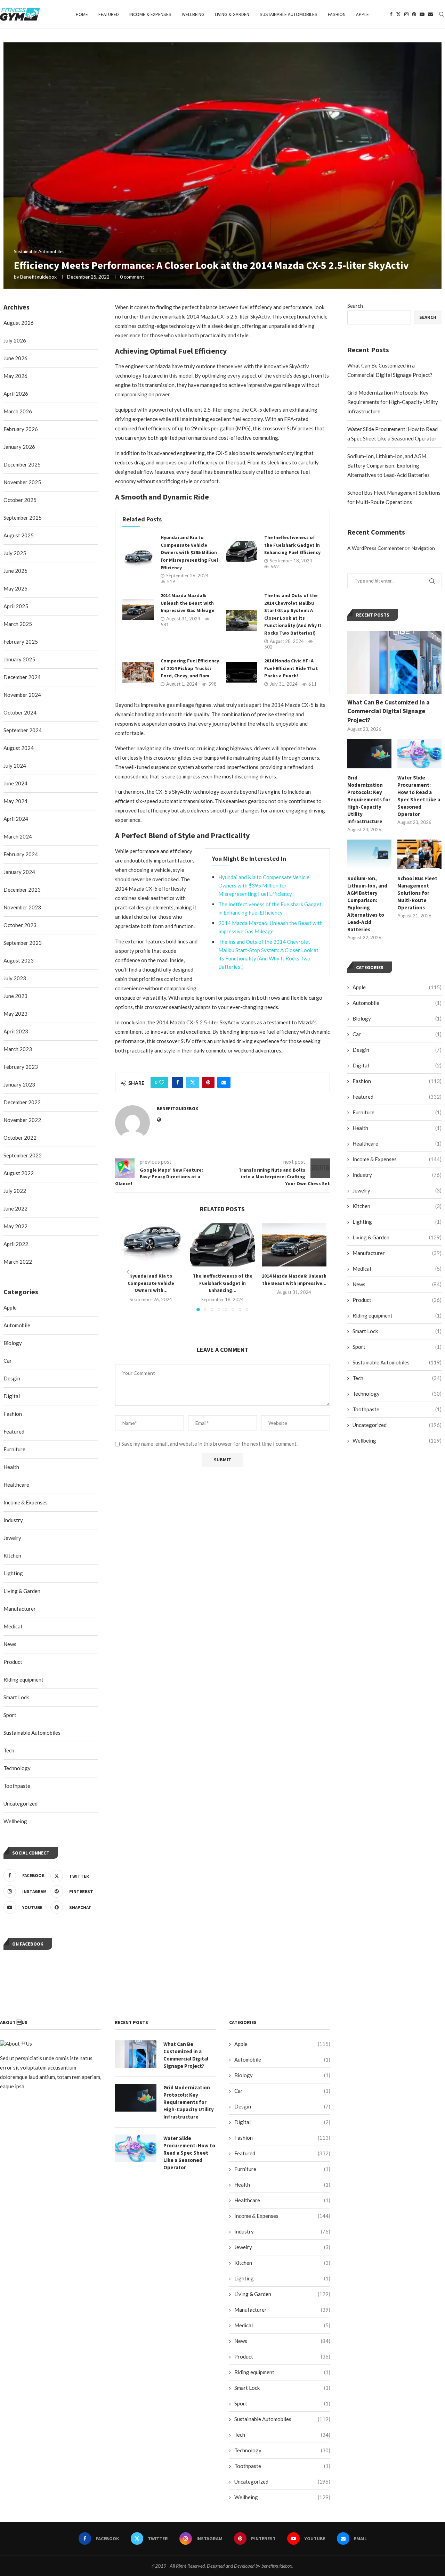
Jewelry (397, 1190)
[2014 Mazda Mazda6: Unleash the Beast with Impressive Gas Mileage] (138, 610)
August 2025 (19, 535)
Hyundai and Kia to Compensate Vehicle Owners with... (151, 1283)
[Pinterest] (414, 14)
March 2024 (18, 836)
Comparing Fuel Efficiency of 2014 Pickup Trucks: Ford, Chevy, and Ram (190, 668)
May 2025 (15, 588)
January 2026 (19, 447)
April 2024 (16, 819)
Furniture (397, 1112)
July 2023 (15, 978)
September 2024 (23, 730)
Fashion (337, 14)
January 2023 (19, 1084)
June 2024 (15, 783)
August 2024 (19, 748)
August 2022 (19, 1173)
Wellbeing (193, 14)
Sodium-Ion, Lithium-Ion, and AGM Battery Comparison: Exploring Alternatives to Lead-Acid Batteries (389, 465)
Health (397, 1128)
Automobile (397, 1003)
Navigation (423, 548)
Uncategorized (397, 1425)
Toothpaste (397, 1409)
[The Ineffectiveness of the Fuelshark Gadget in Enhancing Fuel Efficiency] (242, 552)
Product (397, 1300)
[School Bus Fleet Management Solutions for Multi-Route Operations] (419, 854)
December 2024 (22, 677)
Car (397, 1034)
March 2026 (18, 411)
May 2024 (15, 801)
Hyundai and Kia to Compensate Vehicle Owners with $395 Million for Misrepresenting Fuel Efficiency (189, 552)
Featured (109, 14)
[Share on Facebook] (178, 1082)
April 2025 (16, 606)
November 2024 (22, 695)
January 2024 (19, 872)
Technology (397, 1394)
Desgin (397, 1050)
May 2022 (15, 1226)
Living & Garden (232, 14)
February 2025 (21, 642)
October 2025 (20, 500)
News (397, 1284)
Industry (397, 1175)
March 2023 (18, 1049)
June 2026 (15, 358)
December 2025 (22, 464)
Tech (397, 1378)
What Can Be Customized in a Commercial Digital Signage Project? (389, 711)
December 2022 (22, 1102)
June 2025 (15, 571)
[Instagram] (406, 14)
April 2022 (16, 1244)
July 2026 (15, 340)
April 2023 (16, 1031)
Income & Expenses (150, 14)
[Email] (430, 14)
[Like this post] (162, 1082)
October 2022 (20, 1138)
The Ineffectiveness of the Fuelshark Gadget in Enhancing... (222, 1283)
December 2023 (22, 890)
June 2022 (15, 1208)
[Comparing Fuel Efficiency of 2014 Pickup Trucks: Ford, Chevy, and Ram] (138, 672)
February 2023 (21, 1067)
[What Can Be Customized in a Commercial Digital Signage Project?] (394, 663)
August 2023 (19, 960)
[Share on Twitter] (193, 1082)
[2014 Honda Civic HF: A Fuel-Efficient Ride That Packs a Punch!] (242, 672)
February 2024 (21, 854)
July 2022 (15, 1191)
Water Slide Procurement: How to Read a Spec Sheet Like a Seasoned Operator (419, 796)
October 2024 (20, 712)
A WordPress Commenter (375, 548)
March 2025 (18, 624)
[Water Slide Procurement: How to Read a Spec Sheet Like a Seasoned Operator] (419, 754)
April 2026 (16, 394)
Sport (397, 1347)
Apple (362, 14)
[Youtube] (422, 14)
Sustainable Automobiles (289, 14)
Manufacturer (397, 1253)
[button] (128, 1272)
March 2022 (18, 1262)
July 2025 (15, 553)
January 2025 (19, 659)
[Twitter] (398, 14)
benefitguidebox (38, 277)
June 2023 (15, 996)
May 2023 (15, 1014)
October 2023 (20, 925)
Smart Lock (397, 1331)
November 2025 (22, 482)
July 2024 (15, 766)
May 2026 (15, 376)
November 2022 (22, 1120)
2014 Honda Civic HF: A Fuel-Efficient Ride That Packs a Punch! (291, 668)
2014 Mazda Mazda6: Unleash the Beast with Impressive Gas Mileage (188, 603)
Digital (397, 1065)
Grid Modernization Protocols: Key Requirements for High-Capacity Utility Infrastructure (393, 402)
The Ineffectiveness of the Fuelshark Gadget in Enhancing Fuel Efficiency (292, 545)
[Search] (442, 14)
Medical (397, 1269)
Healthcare (397, 1143)
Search (355, 306)
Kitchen (397, 1206)
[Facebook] (391, 14)
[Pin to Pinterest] (208, 1082)
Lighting (397, 1222)
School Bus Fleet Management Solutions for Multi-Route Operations (417, 893)
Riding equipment (397, 1315)
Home (82, 14)
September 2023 (23, 943)
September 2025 (23, 518)
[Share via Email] (224, 1082)
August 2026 (19, 323)
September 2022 (23, 1155)
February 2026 (21, 429)
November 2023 (22, 907)
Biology (397, 1018)
